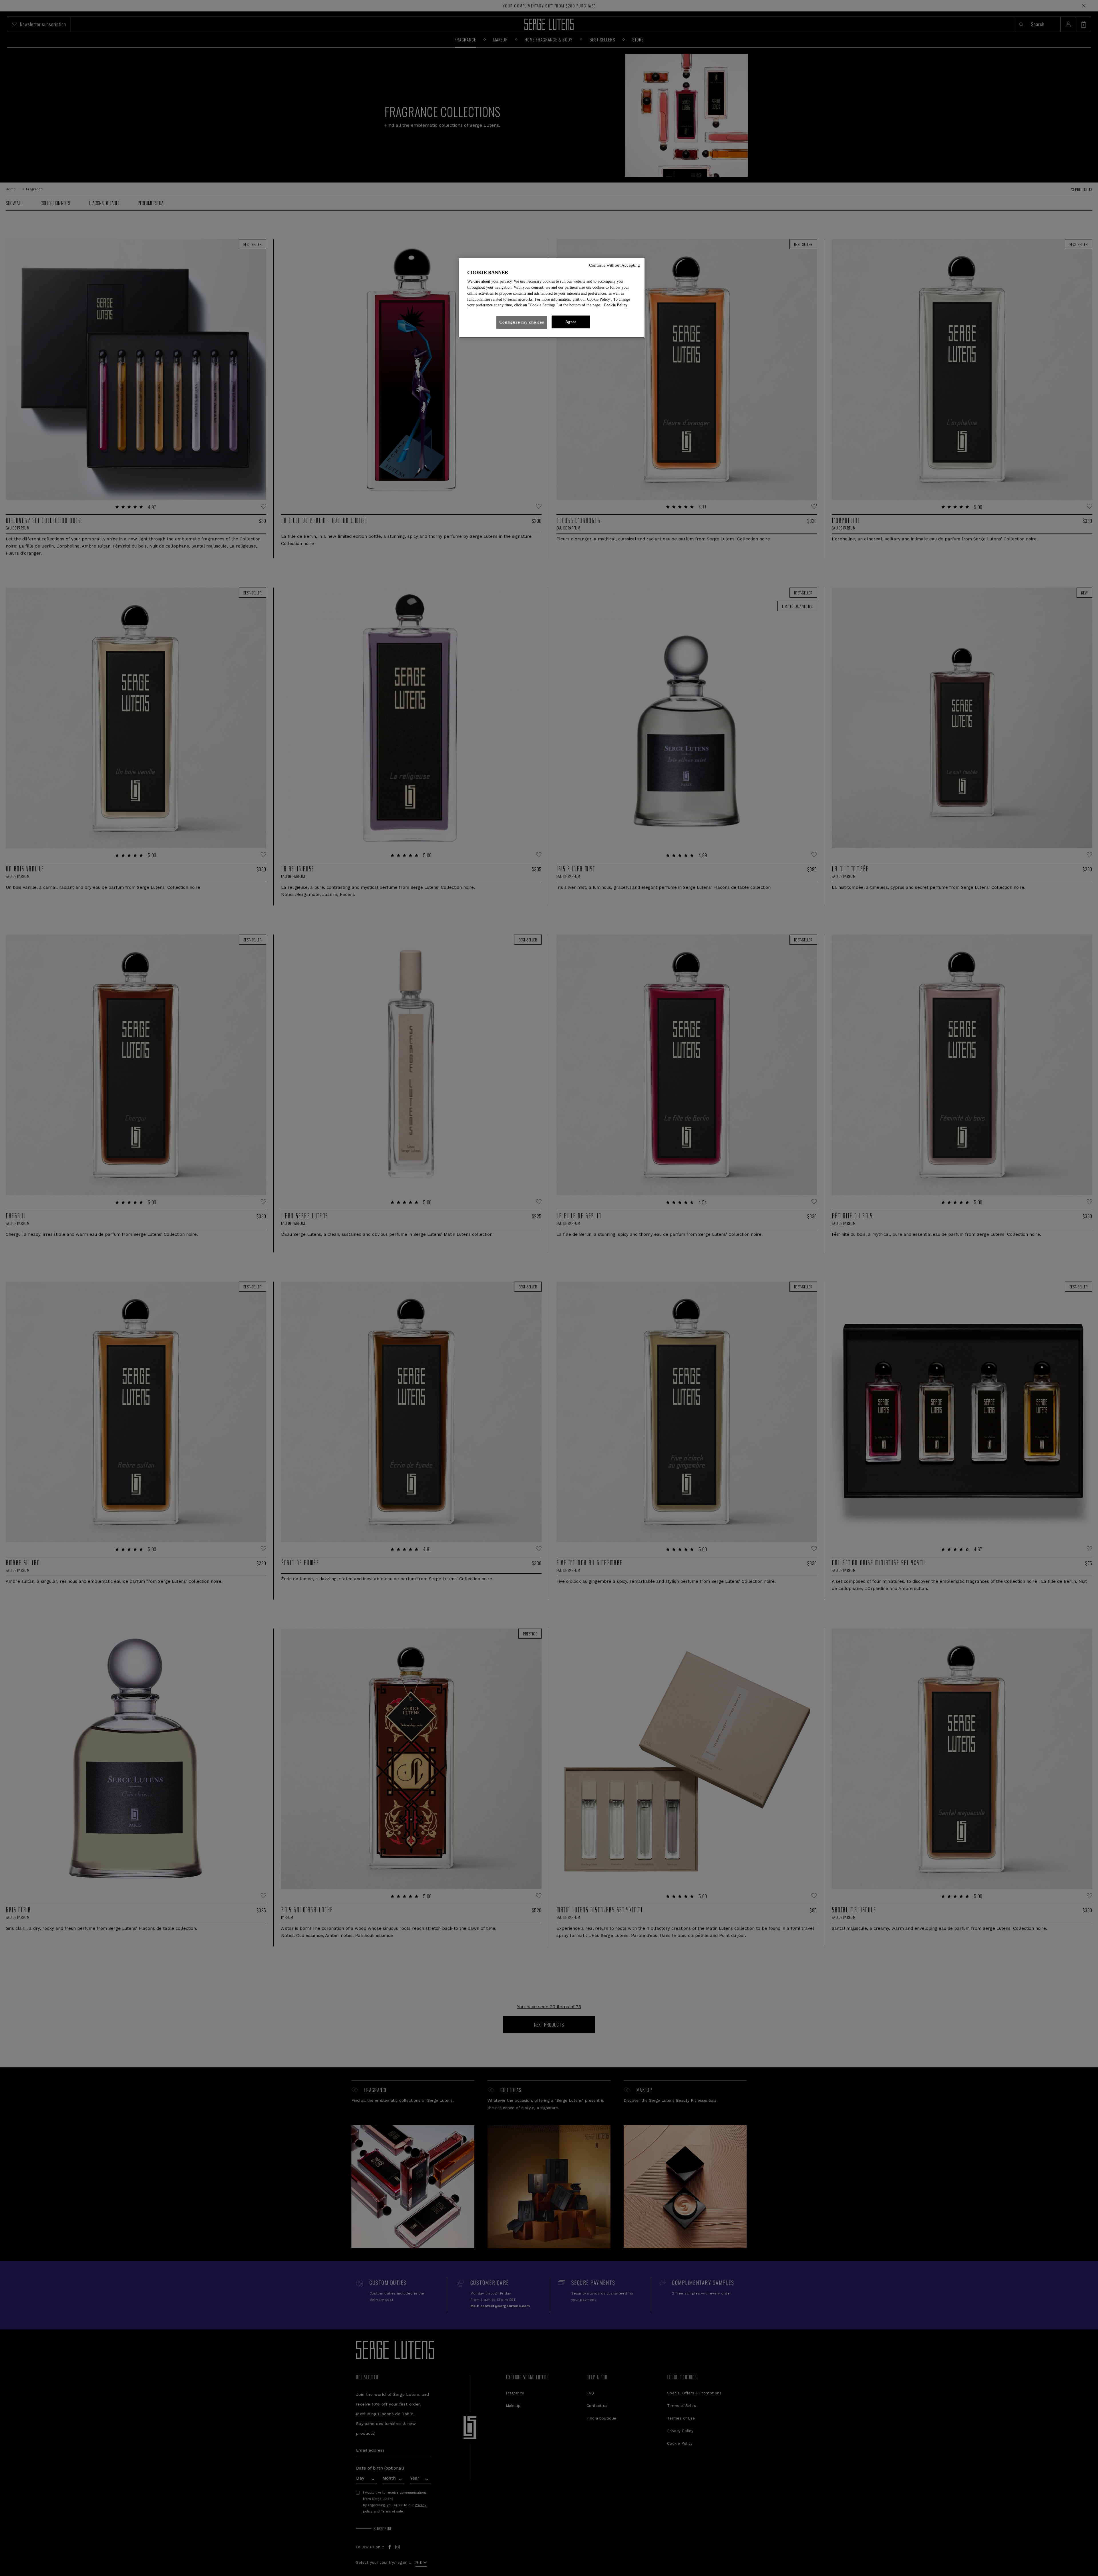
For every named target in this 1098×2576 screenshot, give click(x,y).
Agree (571, 322)
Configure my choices (522, 322)
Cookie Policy (615, 305)
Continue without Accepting (615, 265)
